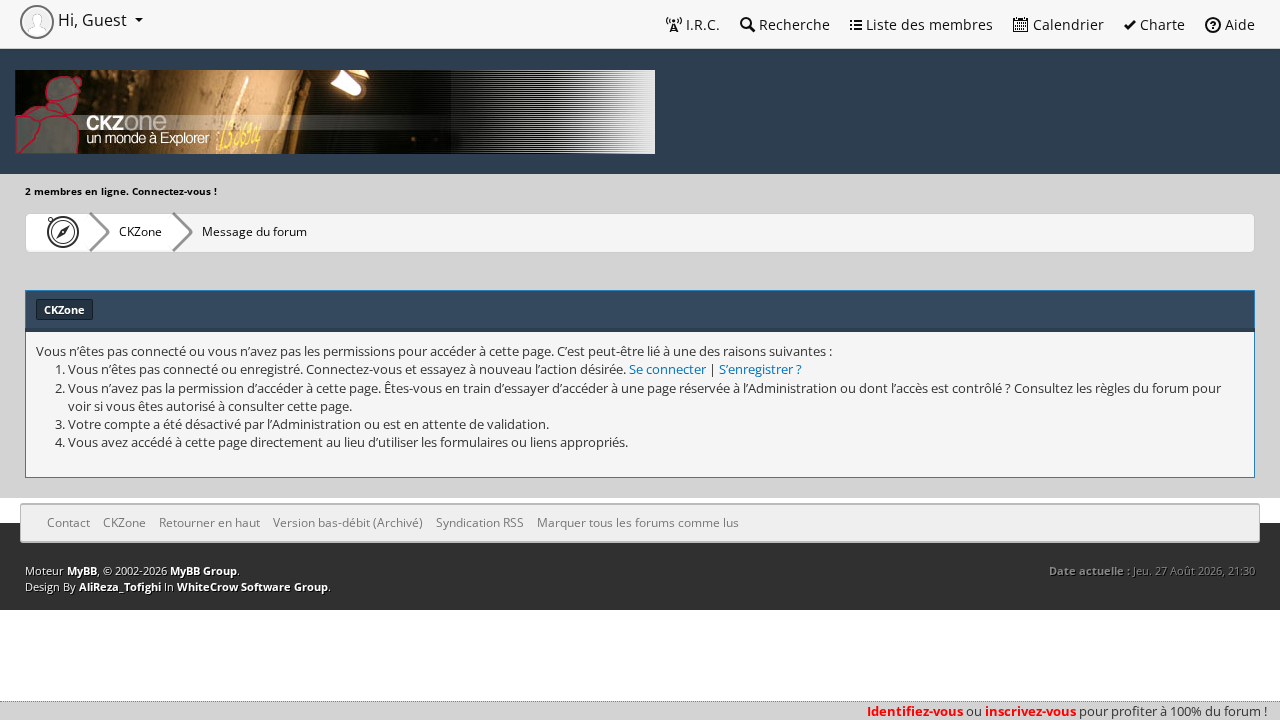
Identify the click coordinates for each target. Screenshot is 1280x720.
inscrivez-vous (1030, 711)
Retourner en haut (209, 522)
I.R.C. (701, 24)
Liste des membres (927, 24)
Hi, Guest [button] (92, 20)
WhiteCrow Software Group (252, 586)
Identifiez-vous (915, 711)
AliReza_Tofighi (120, 586)
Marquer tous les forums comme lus (638, 522)
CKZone (140, 231)
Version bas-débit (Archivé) (348, 522)
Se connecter (667, 369)
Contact (68, 522)
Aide (1238, 24)
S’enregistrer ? (760, 369)
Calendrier (1066, 24)
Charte (1160, 24)
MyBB (82, 570)
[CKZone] (57, 232)
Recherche (792, 24)
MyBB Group (203, 570)
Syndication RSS (480, 522)
